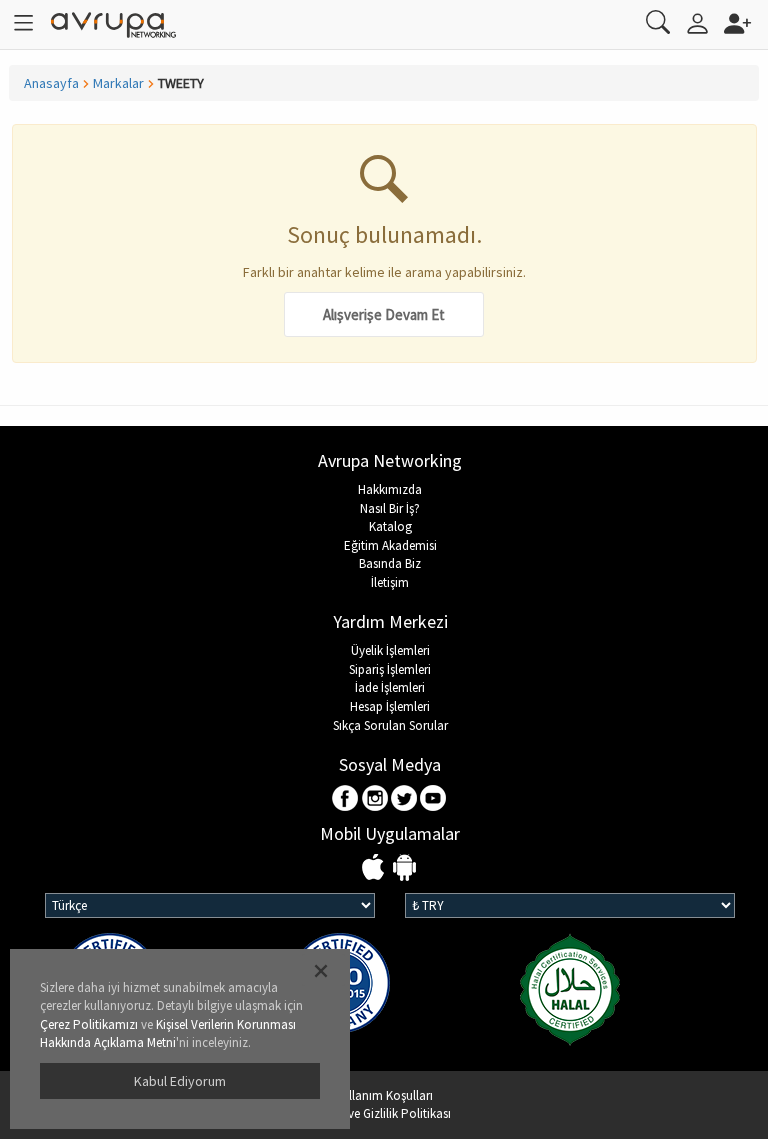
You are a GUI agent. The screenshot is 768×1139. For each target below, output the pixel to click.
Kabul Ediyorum (180, 1081)
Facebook (346, 799)
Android (404, 868)
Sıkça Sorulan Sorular (390, 725)
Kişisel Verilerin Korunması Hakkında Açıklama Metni (168, 1034)
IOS (375, 868)
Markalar (118, 83)
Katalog (390, 526)
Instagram (375, 799)
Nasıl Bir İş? (390, 508)
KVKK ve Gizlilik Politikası (384, 1113)
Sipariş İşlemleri (390, 669)
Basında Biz (390, 563)
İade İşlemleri (390, 687)
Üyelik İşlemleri (390, 650)
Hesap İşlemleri (390, 706)
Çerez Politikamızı (89, 1024)
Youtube (433, 799)
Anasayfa (51, 83)
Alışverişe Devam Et (384, 314)
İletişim (390, 582)
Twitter (404, 799)
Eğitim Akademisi (390, 545)
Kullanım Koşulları (384, 1095)
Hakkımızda (390, 489)
